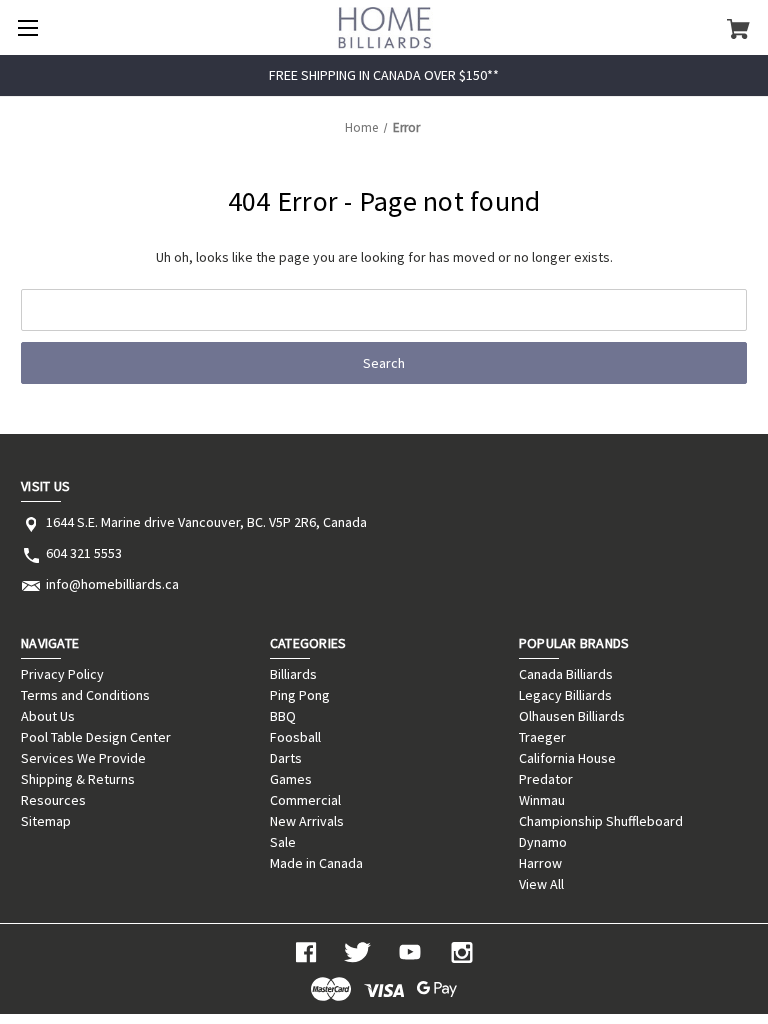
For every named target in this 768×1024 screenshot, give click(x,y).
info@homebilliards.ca (112, 584)
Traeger (542, 737)
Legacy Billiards (565, 695)
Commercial (305, 800)
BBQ (283, 716)
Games (291, 779)
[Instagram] (462, 952)
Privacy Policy (62, 674)
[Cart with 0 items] (738, 28)
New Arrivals (307, 821)
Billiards (293, 674)
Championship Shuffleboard (601, 821)
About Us (48, 716)
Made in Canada (316, 863)
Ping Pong (300, 695)
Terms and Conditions (85, 695)
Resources (53, 800)
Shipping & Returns (78, 779)
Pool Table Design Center (96, 737)
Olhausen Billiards (572, 716)
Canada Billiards (566, 674)
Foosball (295, 737)
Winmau (542, 800)
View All (541, 884)
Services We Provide (83, 758)
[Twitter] (358, 952)
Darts (286, 758)
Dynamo (543, 842)
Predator (546, 779)
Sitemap (46, 821)
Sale (283, 842)
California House (567, 758)
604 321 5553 (84, 553)
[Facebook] (306, 952)
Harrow (540, 863)
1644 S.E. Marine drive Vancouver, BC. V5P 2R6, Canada (206, 522)
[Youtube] (410, 952)
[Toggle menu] (27, 27)
